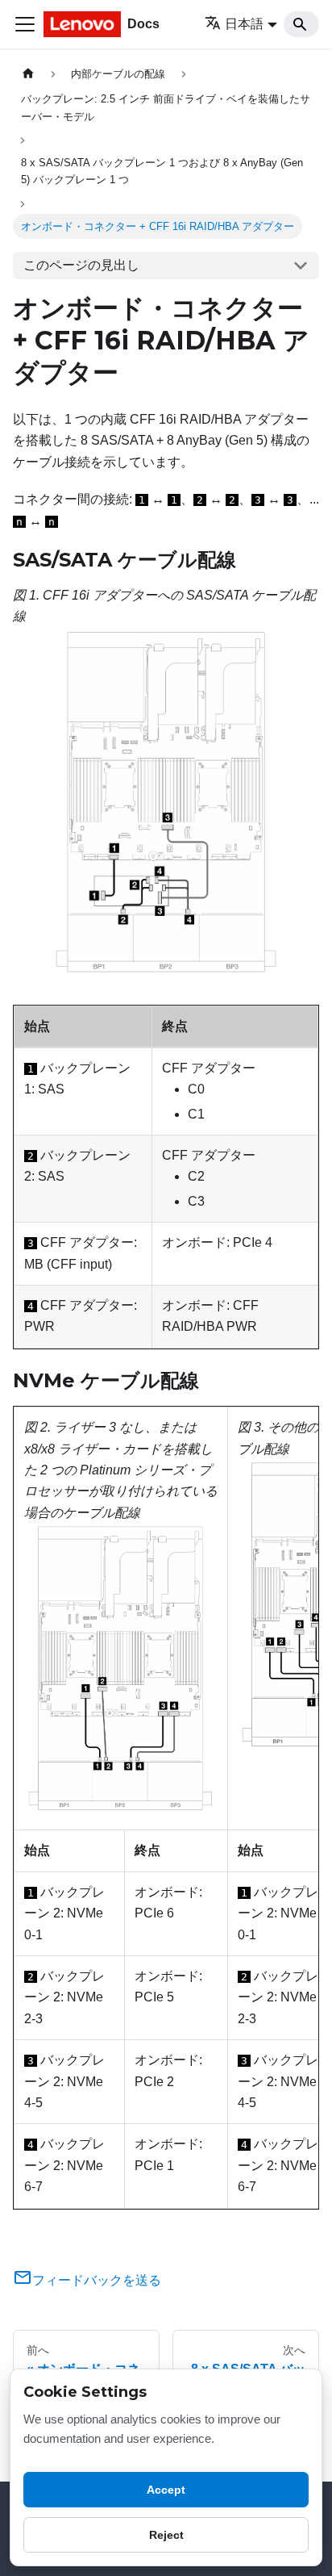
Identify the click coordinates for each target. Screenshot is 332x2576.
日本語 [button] (244, 24)
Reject (166, 2535)
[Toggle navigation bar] (25, 24)
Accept (166, 2490)
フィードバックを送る (97, 2280)
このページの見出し (81, 265)
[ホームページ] (28, 74)
